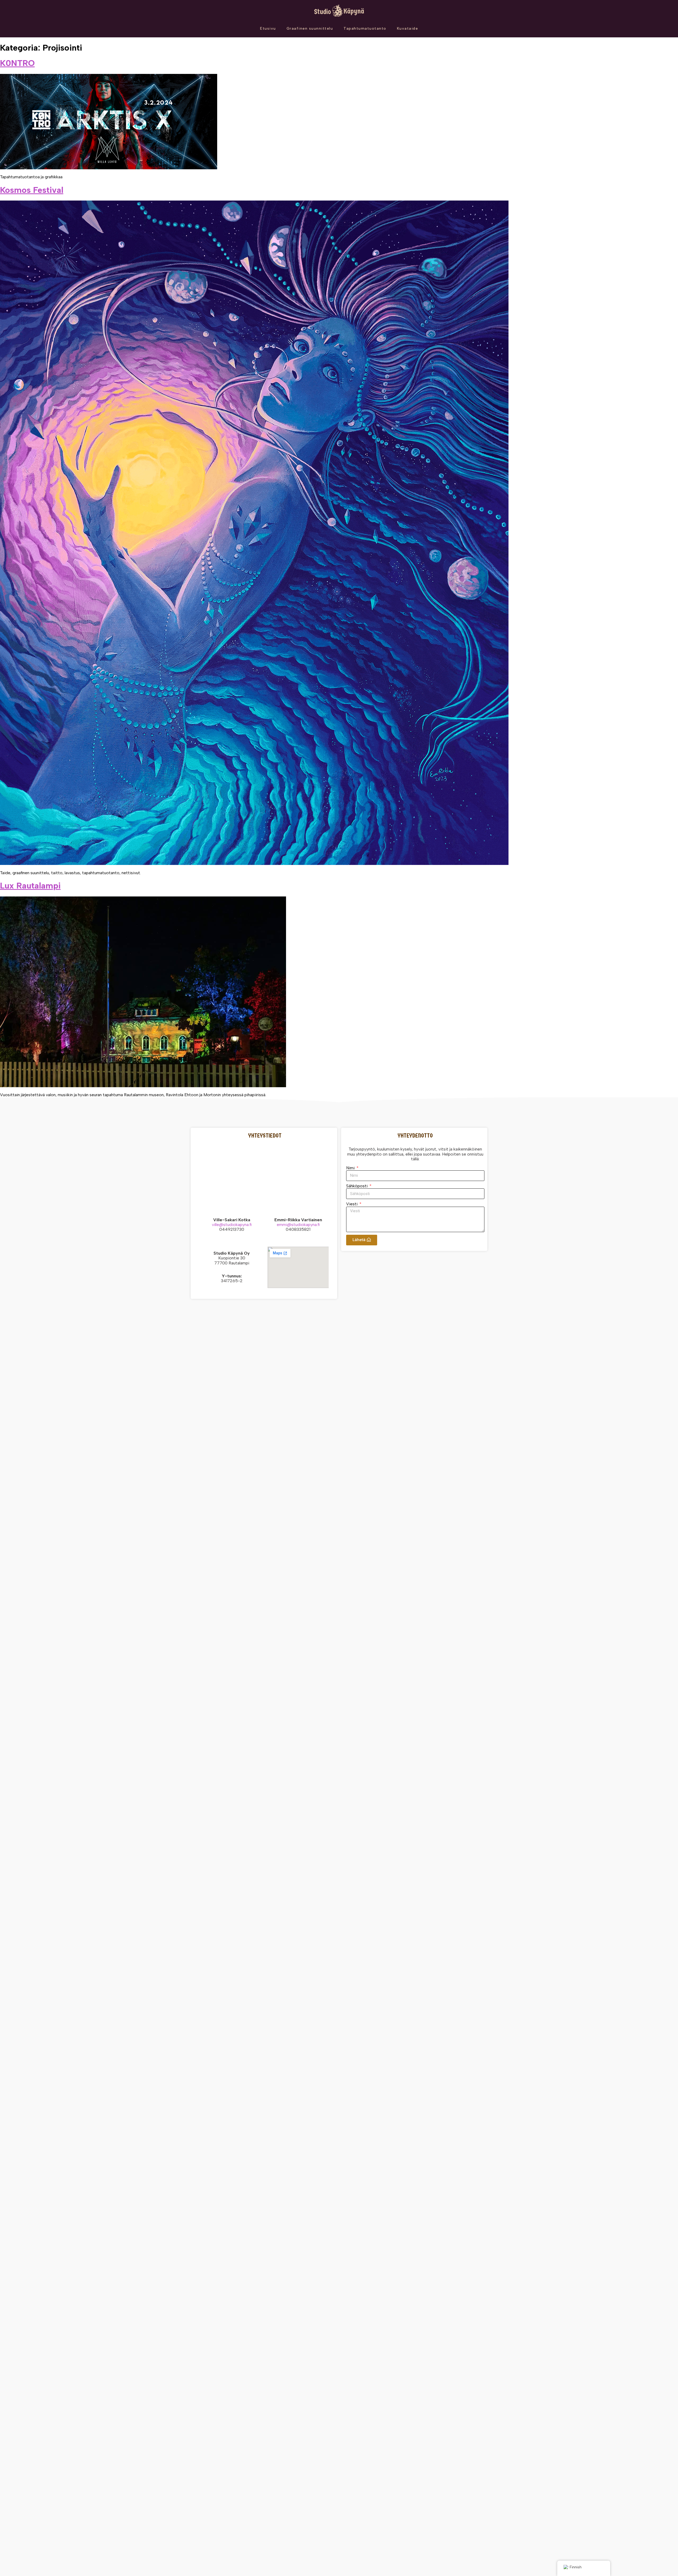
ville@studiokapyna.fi (232, 1225)
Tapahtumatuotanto (365, 28)
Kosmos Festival (32, 190)
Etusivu (268, 28)
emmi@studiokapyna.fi (298, 1225)
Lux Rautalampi (30, 886)
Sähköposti (357, 1186)
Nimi (351, 1168)
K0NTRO (17, 63)
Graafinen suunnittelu (310, 28)
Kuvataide (408, 28)
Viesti (352, 1204)
